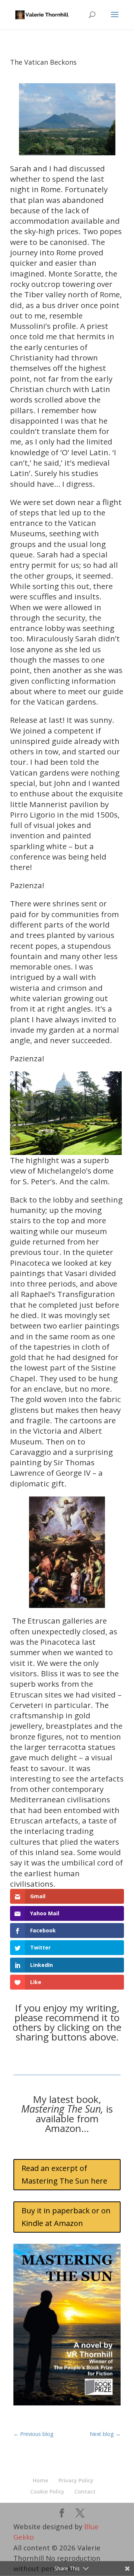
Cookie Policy (47, 2491)
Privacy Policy (76, 2480)
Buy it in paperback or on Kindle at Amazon (66, 2217)
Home (41, 2480)
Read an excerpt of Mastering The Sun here (64, 2174)
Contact (85, 2491)
